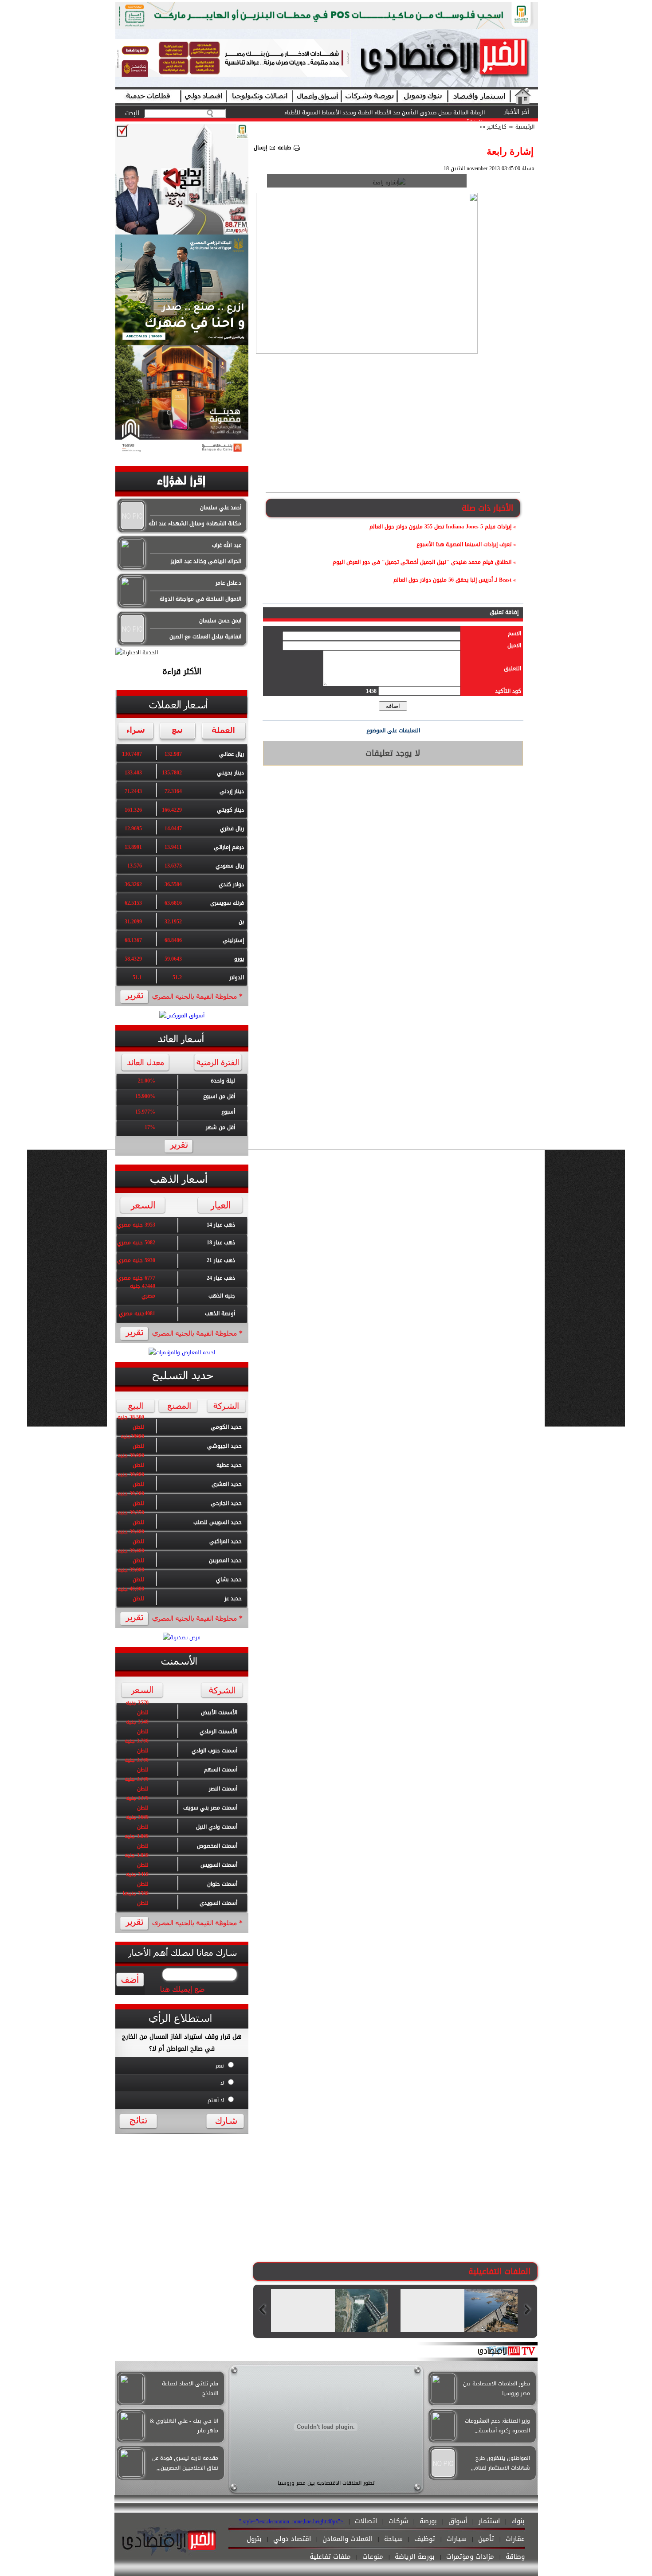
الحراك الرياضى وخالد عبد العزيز (206, 561)
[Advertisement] (393, 426)
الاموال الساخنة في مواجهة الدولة (200, 599)
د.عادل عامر (228, 583)
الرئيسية (525, 127)
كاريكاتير (496, 127)
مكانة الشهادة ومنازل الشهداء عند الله (195, 524)
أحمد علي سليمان (221, 508)
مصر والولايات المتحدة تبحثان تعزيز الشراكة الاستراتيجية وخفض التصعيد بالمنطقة (391, 113)
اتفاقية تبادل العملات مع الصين (205, 637)
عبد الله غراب (227, 545)
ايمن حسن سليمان (220, 621)
